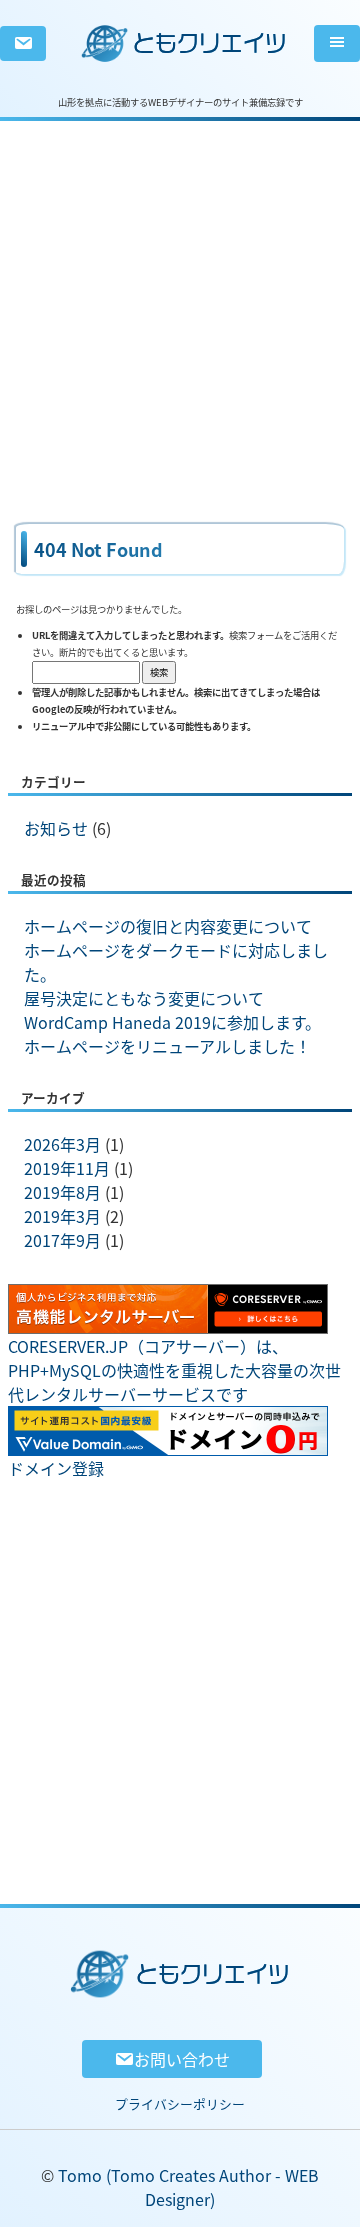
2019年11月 (67, 1168)
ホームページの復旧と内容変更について (168, 926)
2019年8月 (62, 1192)
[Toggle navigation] (337, 43)
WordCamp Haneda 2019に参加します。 (172, 1022)
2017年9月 (62, 1240)
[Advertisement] (180, 301)
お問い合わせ (182, 2059)
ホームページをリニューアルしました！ (167, 1046)
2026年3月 (62, 1144)
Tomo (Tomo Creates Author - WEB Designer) (188, 2187)
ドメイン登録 (56, 1468)
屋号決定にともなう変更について (144, 998)
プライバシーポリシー (180, 2103)
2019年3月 (62, 1216)
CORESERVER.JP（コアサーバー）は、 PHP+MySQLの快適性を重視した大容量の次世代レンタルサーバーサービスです (174, 1370)
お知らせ (56, 828)
